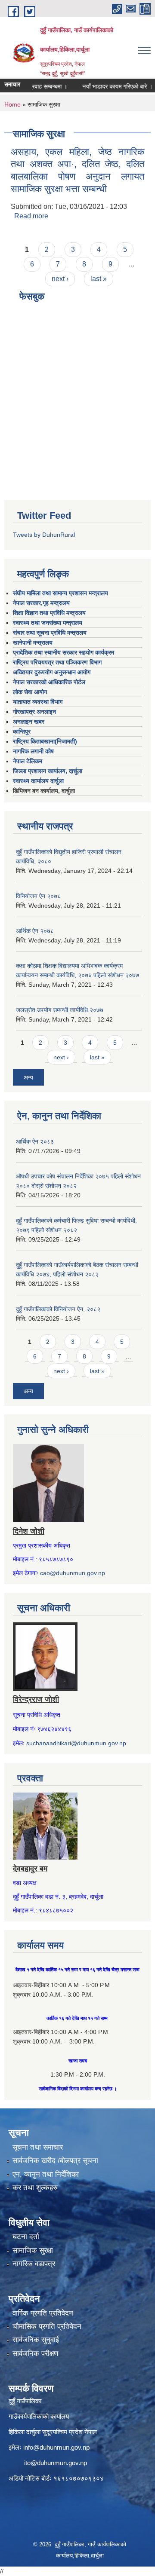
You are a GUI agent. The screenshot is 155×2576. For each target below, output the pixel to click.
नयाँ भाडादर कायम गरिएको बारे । (106, 86)
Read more (31, 216)
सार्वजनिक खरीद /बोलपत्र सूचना (55, 2161)
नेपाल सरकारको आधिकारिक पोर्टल (49, 682)
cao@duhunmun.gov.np (73, 1573)
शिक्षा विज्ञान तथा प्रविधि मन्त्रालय (49, 613)
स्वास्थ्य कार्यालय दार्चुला (38, 781)
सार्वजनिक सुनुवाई (36, 2340)
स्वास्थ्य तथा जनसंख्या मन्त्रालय (48, 623)
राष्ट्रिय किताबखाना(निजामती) (45, 741)
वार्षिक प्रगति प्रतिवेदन (43, 2313)
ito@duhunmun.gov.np (56, 2463)
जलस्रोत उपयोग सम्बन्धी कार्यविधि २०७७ (60, 1010)
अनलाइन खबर (29, 722)
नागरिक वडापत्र (34, 2264)
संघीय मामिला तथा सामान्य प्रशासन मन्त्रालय (60, 593)
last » (99, 279)
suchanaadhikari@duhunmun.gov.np (76, 1743)
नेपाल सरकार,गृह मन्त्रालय (41, 603)
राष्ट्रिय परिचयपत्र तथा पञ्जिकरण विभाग (57, 662)
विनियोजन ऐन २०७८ (38, 896)
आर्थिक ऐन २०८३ (35, 1141)
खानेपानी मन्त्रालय (33, 642)
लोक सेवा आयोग (30, 692)
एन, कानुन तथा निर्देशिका (46, 2174)
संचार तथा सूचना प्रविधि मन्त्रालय (50, 633)
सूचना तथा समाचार (38, 2147)
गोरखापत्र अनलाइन (34, 712)
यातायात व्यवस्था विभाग (38, 702)
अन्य (28, 1077)
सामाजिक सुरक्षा (33, 2250)
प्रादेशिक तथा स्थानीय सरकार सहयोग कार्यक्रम (64, 652)
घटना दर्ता (26, 2237)
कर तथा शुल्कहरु (35, 2188)
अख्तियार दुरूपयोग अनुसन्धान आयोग (52, 672)
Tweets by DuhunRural (44, 535)
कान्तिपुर (22, 731)
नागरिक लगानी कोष (33, 751)
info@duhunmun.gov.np (56, 2447)
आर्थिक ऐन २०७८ (35, 931)
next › (60, 279)
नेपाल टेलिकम (28, 761)
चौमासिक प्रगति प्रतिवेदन (47, 2327)
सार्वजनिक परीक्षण (35, 2354)
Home (12, 104)
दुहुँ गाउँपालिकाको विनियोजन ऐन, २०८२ (58, 1309)
